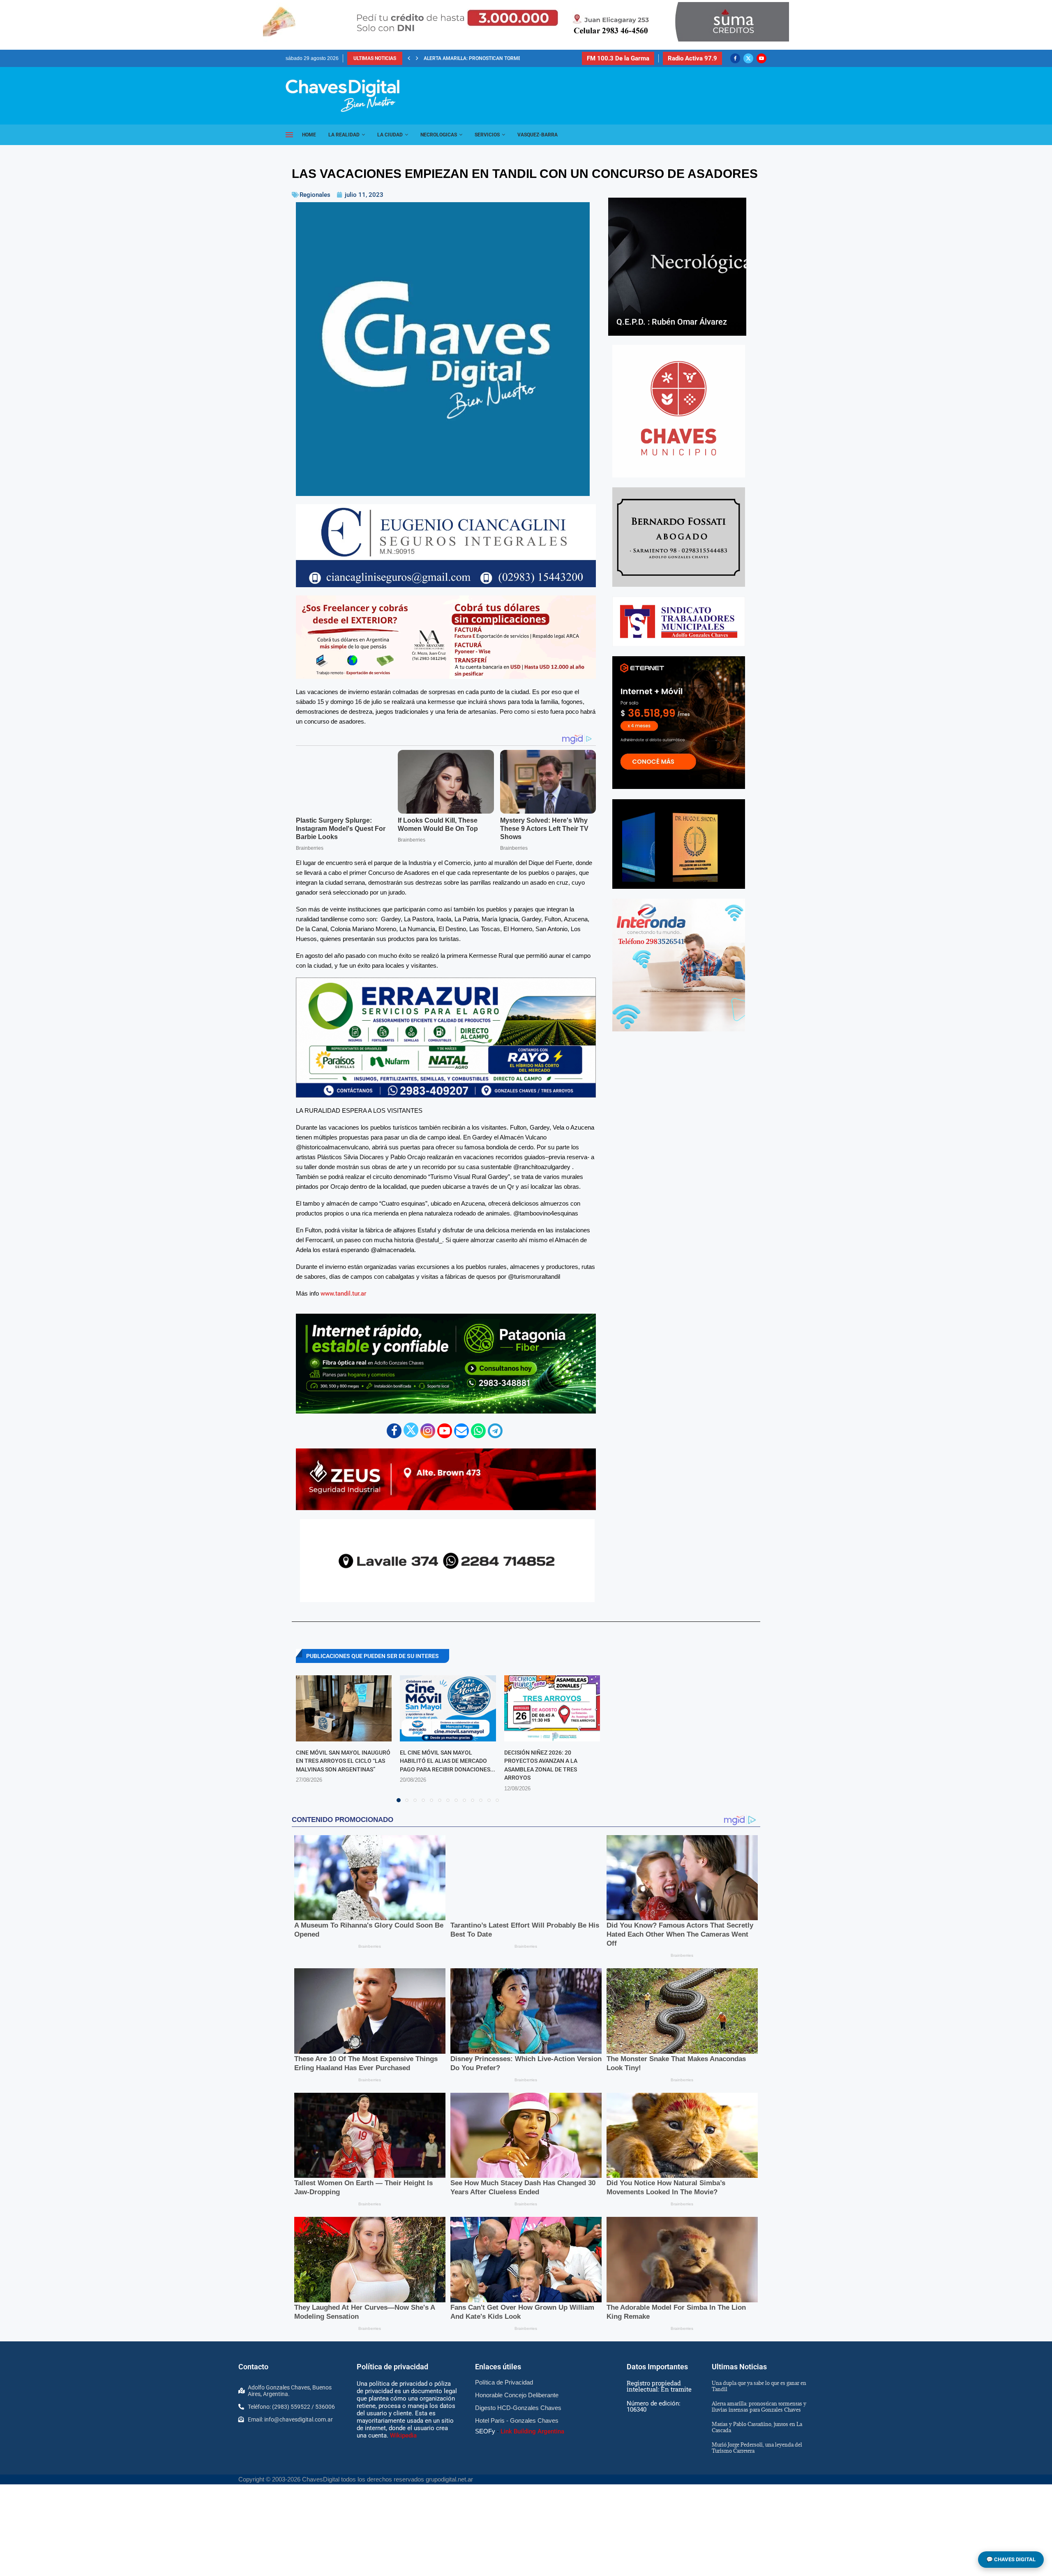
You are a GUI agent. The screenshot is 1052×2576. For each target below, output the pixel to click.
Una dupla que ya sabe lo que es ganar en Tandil (759, 2386)
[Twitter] (748, 58)
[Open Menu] (289, 135)
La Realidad (344, 135)
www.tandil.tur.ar (343, 1294)
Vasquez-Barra (538, 135)
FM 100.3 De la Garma (618, 58)
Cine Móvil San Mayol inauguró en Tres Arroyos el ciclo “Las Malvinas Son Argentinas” (343, 1761)
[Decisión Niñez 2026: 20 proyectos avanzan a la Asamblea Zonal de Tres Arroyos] (552, 1708)
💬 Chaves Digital (1011, 2559)
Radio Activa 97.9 (692, 58)
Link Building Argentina (532, 2431)
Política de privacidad (392, 2367)
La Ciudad (390, 135)
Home (309, 135)
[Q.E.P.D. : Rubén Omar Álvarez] (677, 267)
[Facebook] (735, 58)
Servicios (487, 135)
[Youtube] (761, 58)
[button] (409, 58)
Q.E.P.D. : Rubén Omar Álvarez (672, 322)
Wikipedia (403, 2435)
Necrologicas (439, 135)
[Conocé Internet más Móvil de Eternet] (679, 723)
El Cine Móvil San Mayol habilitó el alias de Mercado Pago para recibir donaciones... (448, 1761)
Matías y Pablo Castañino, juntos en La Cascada (757, 2427)
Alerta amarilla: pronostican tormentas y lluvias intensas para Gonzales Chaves (759, 2406)
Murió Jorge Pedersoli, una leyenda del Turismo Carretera (502, 58)
